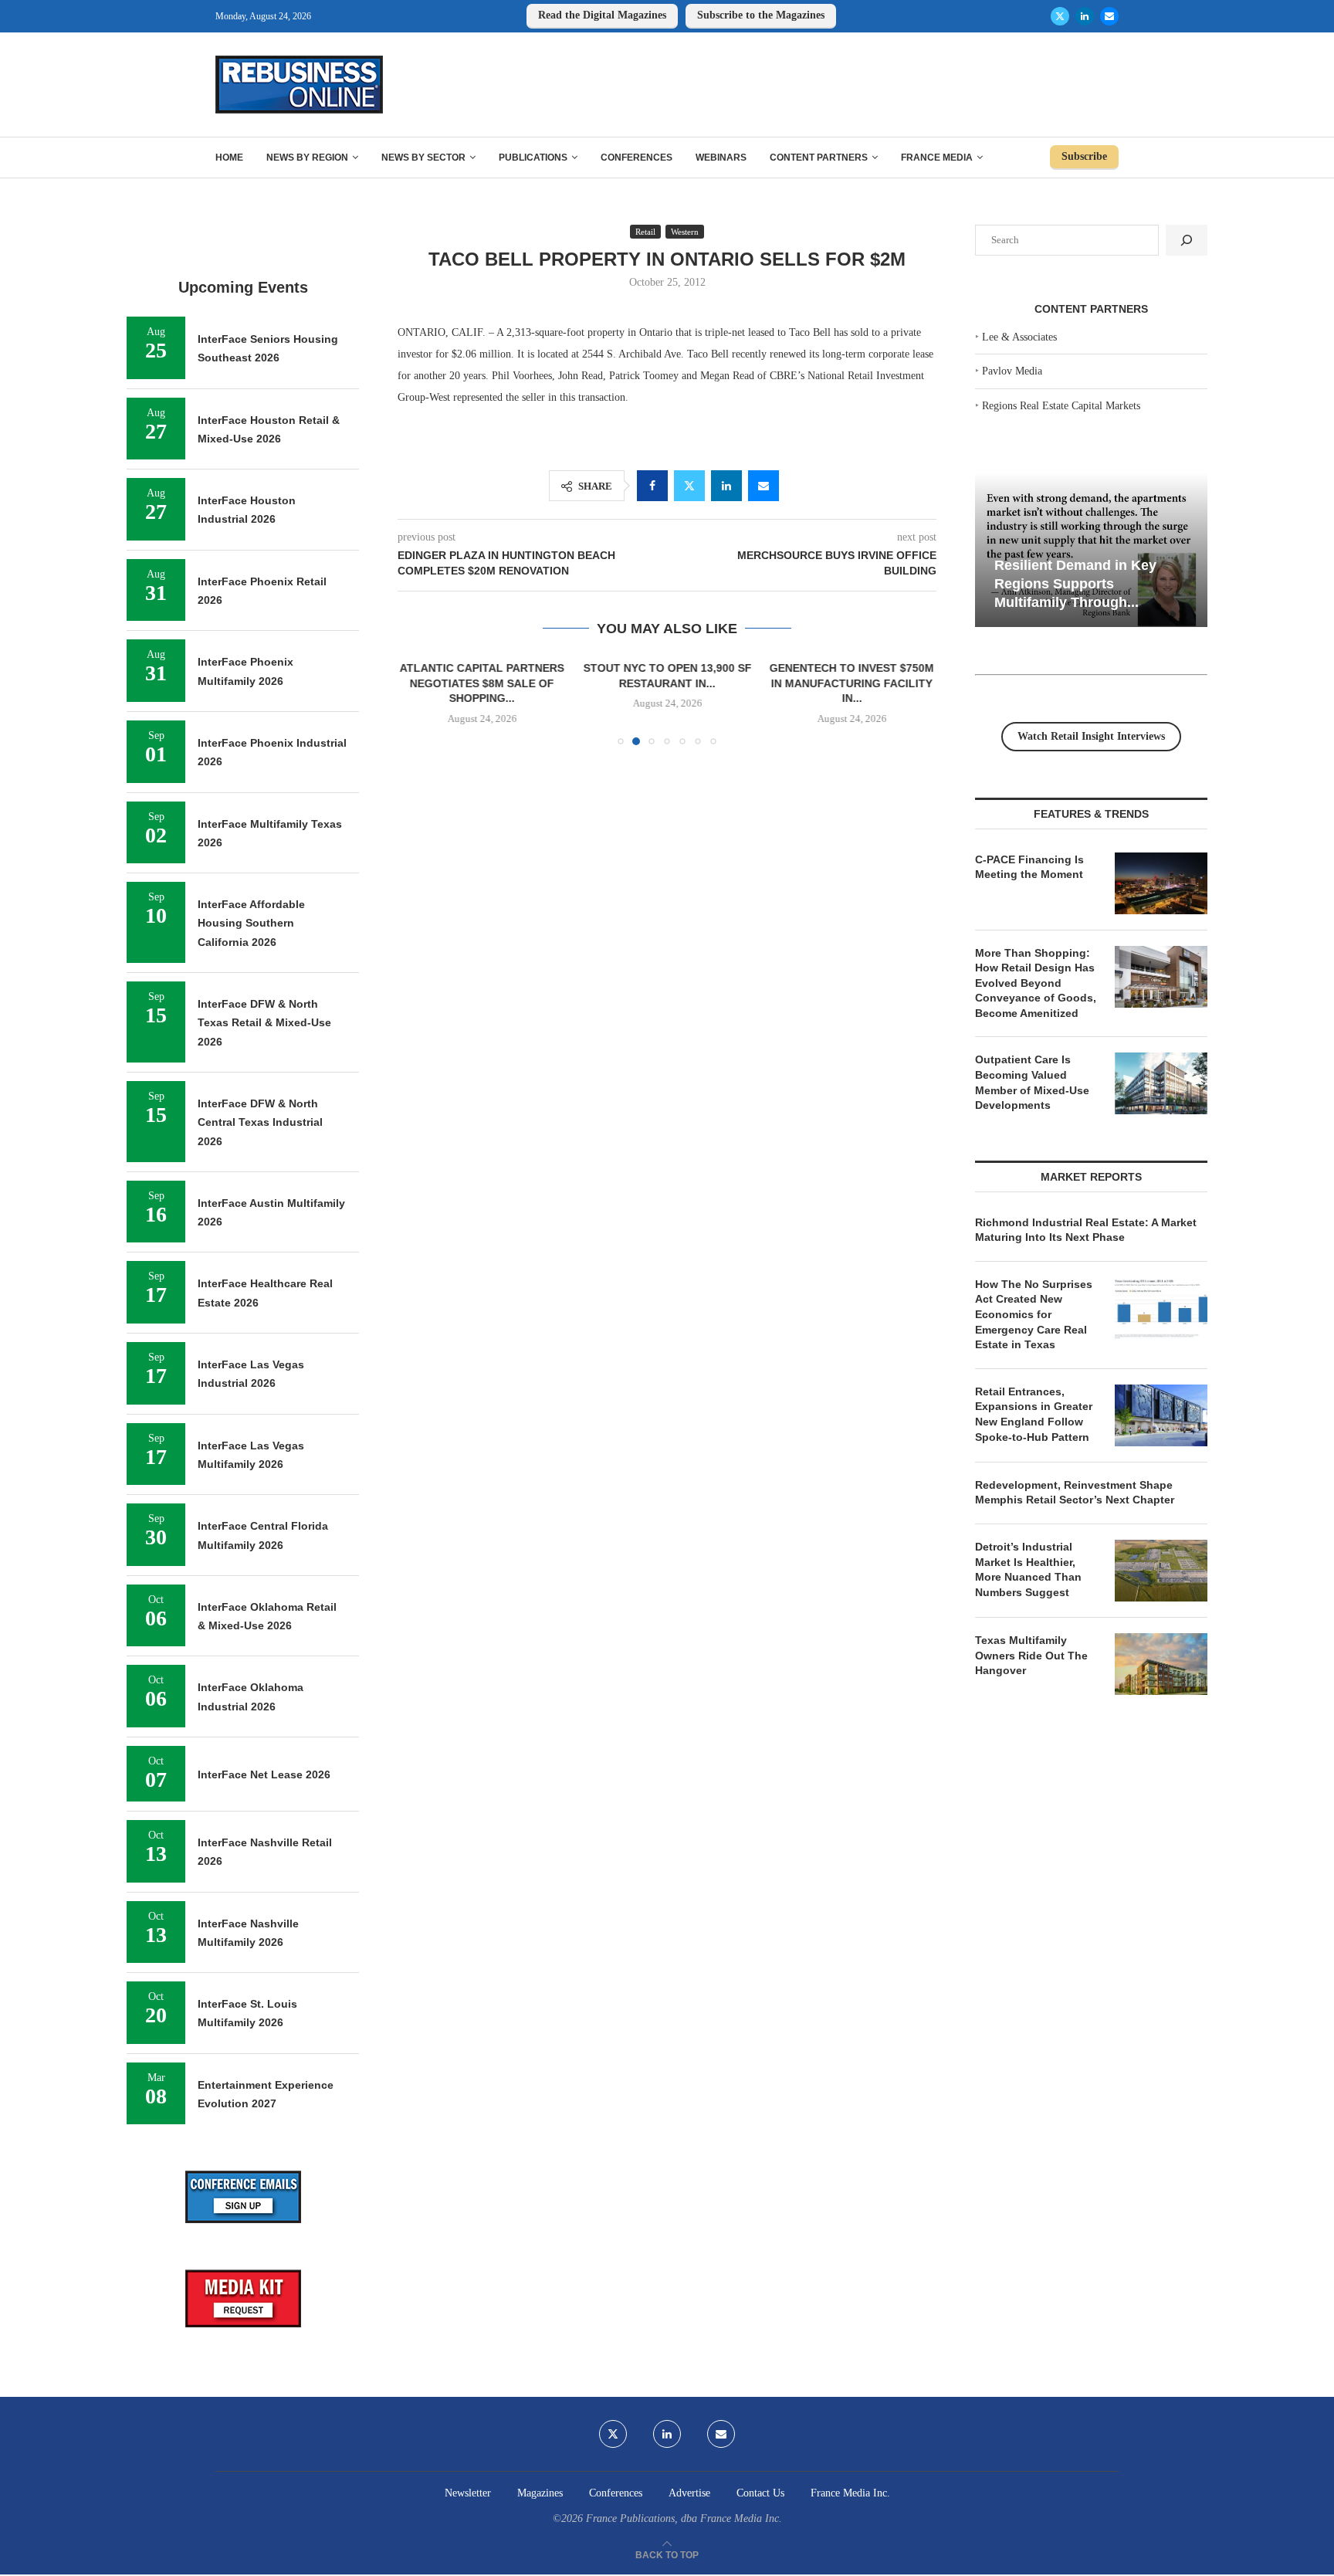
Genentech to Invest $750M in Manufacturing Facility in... (852, 683)
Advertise (689, 2493)
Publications (533, 158)
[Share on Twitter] (689, 486)
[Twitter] (1060, 16)
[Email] (1109, 16)
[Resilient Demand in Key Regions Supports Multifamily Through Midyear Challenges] (1091, 550)
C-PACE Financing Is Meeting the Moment (1029, 867)
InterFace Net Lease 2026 (264, 1774)
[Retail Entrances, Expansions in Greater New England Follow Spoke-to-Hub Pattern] (1161, 1415)
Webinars (721, 158)
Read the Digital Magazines (602, 15)
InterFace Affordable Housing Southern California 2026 (251, 923)
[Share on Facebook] (652, 486)
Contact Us (760, 2493)
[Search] (1187, 240)
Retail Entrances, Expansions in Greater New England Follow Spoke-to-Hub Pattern (1034, 1414)
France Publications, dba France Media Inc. (684, 2518)
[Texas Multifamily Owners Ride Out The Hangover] (1161, 1664)
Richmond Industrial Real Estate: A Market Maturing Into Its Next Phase (1086, 1230)
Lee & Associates (1019, 337)
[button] (418, 702)
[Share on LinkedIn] (726, 486)
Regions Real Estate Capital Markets (1061, 406)
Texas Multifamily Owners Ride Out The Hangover (1031, 1655)
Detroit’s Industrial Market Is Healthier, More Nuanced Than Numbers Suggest (1028, 1569)
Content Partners (819, 158)
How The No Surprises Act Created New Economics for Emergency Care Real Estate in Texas (1034, 1314)
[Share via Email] (763, 486)
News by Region (307, 158)
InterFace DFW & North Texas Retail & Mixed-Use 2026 (264, 1023)
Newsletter (468, 2493)
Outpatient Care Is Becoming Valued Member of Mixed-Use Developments (1032, 1082)
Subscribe (1084, 156)
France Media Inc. (850, 2493)
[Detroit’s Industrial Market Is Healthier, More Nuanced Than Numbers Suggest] (1161, 1571)
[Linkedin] (1085, 16)
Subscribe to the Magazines (761, 15)
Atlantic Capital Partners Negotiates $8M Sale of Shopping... (482, 683)
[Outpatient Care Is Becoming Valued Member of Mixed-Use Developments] (1161, 1083)
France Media (937, 158)
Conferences (637, 158)
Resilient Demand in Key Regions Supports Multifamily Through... (1075, 583)
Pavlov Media (1012, 371)
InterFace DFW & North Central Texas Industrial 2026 (260, 1122)
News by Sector (423, 158)
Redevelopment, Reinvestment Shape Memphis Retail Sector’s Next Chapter (1075, 1493)
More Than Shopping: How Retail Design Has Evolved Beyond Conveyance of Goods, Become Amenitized (1036, 983)
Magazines (540, 2493)
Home (229, 158)
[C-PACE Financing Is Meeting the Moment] (1161, 883)
